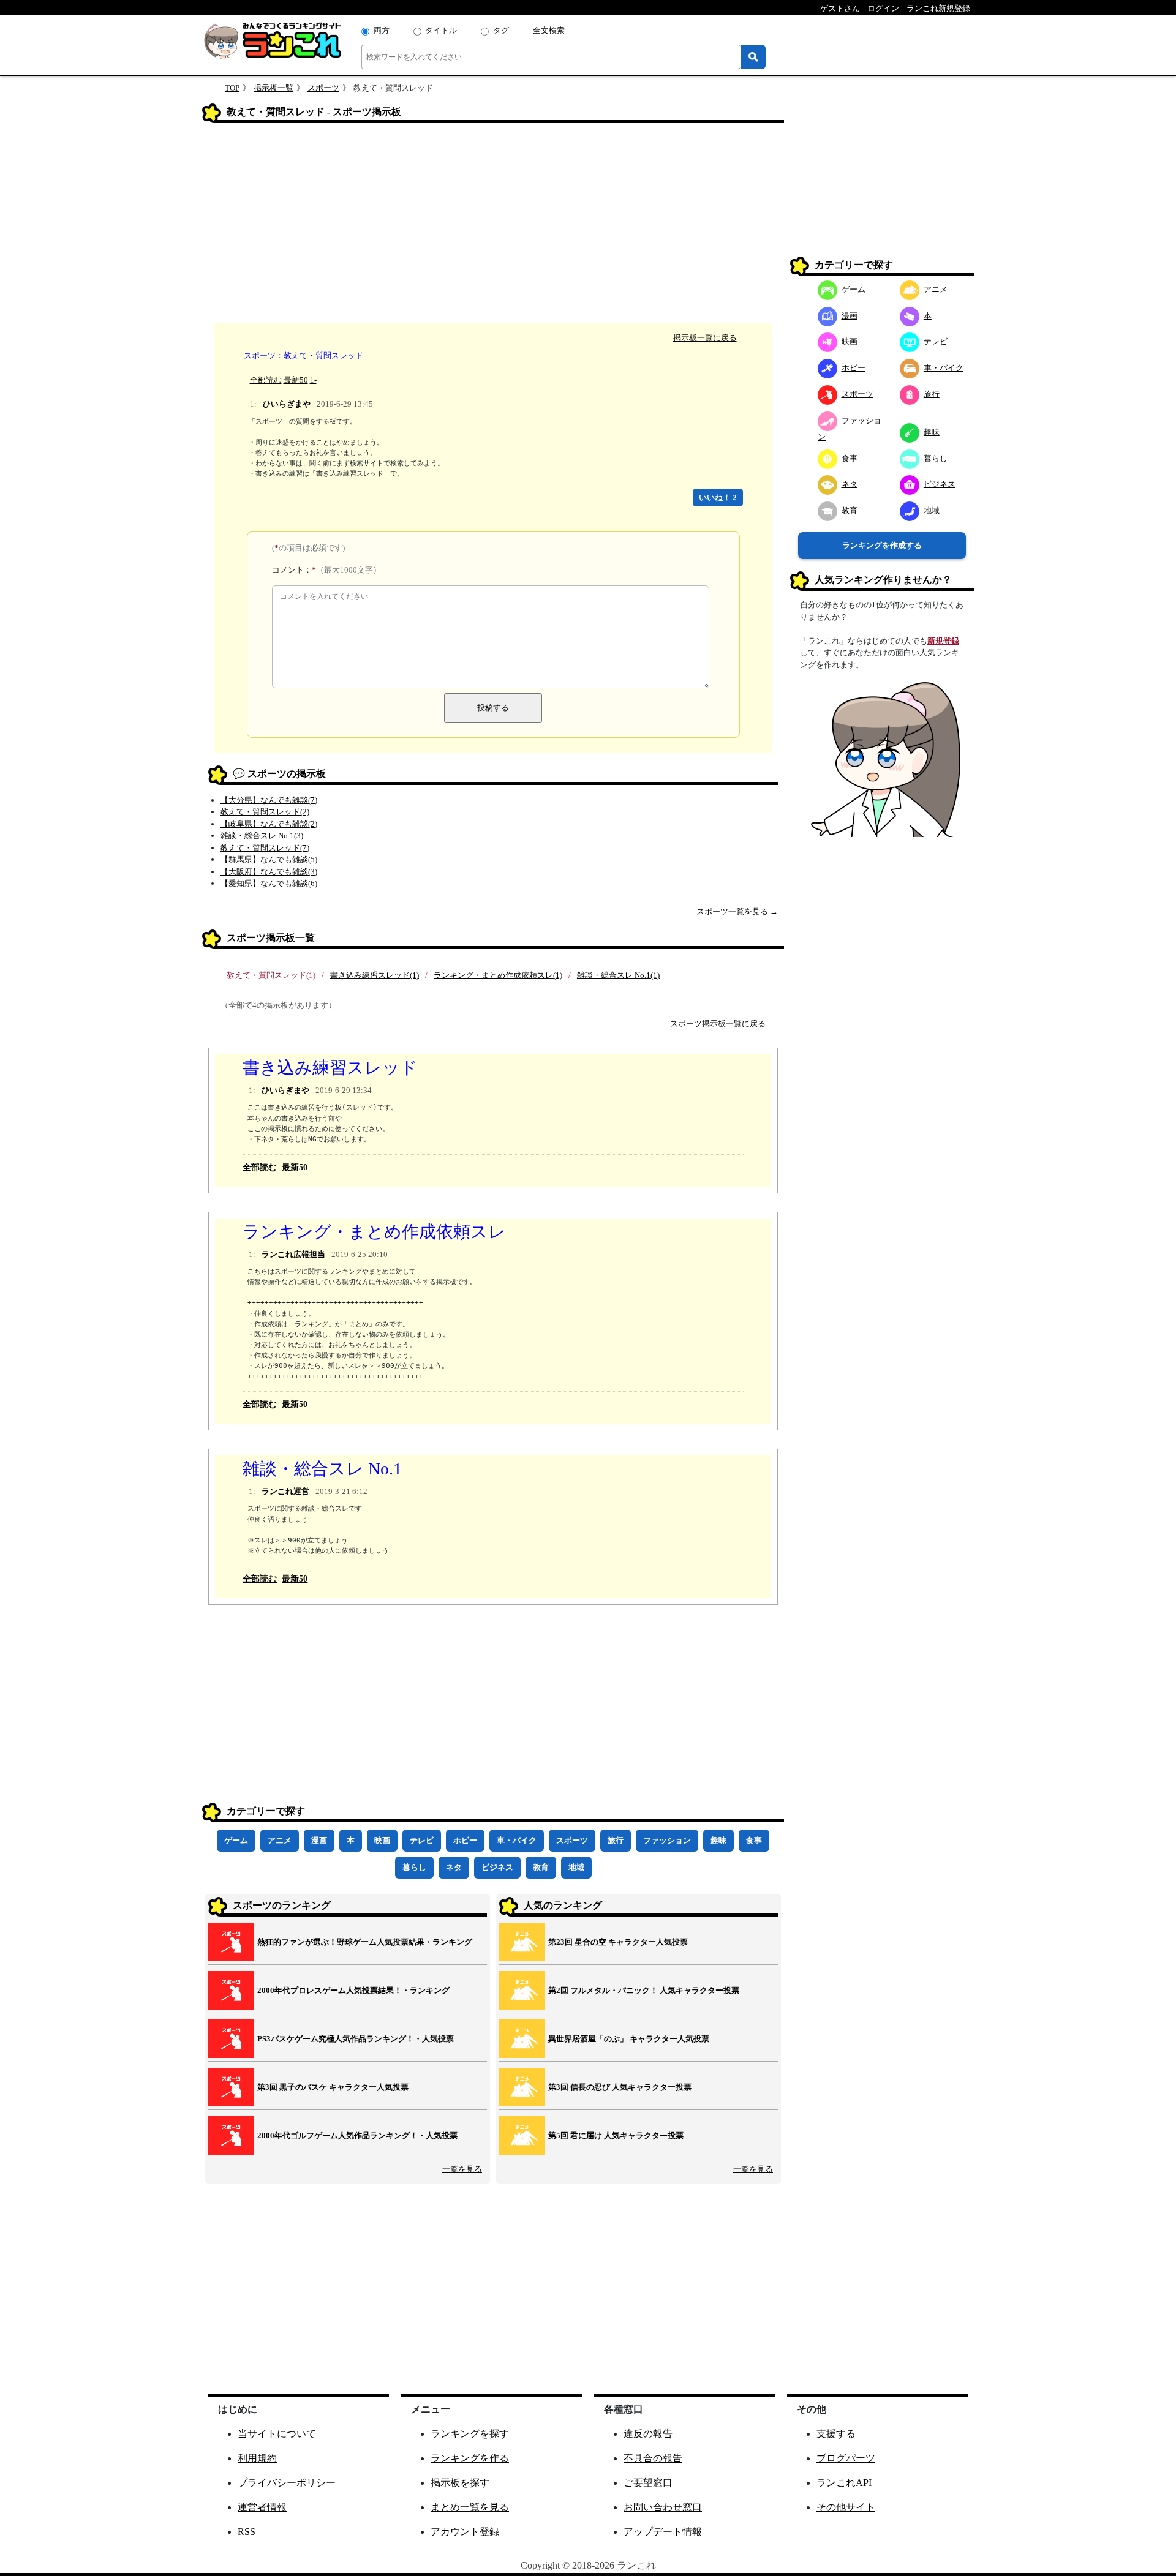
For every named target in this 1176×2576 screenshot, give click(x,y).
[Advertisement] (493, 225)
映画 (382, 1840)
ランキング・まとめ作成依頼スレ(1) (498, 975)
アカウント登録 (465, 2532)
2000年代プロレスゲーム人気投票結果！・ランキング (353, 1990)
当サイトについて (277, 2434)
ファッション (667, 1840)
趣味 (718, 1840)
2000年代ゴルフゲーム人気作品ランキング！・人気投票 (357, 2135)
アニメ (280, 1840)
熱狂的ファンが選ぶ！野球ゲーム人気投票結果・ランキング (365, 1942)
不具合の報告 (653, 2458)
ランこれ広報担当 (293, 1254)
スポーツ (323, 88)
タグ (501, 30)
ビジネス (497, 1867)
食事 (754, 1840)
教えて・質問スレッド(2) (265, 812)
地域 (576, 1867)
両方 (382, 30)
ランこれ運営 (285, 1491)
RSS (247, 2532)
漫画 (319, 1840)
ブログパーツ (846, 2458)
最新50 (296, 380)
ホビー (465, 1840)
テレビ (422, 1840)
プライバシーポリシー (287, 2483)
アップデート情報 (663, 2532)
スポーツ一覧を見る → (737, 911)
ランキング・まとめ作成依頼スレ (374, 1232)
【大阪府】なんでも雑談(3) (269, 872)
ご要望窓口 (648, 2483)
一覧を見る (462, 2169)
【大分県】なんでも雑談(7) (269, 800)
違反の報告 (648, 2434)
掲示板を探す (460, 2483)
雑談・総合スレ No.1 (322, 1469)
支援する (836, 2434)
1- (313, 380)
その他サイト (846, 2507)
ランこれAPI (844, 2483)
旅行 (616, 1840)
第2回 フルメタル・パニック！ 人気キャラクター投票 (644, 1990)
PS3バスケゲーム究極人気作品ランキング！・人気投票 (356, 2039)
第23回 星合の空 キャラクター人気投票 (618, 1942)
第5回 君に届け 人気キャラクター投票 (616, 2135)
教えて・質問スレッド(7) (265, 848)
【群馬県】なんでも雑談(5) (269, 859)
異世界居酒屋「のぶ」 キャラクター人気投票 (629, 2039)
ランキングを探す (470, 2434)
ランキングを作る (470, 2458)
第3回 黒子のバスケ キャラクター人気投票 (333, 2087)
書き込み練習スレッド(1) (375, 975)
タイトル (441, 30)
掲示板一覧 (273, 88)
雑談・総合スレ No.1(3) (262, 836)
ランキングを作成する (882, 545)
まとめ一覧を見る (470, 2507)
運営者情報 (262, 2507)
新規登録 (943, 641)
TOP (232, 88)
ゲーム (236, 1840)
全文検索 (549, 30)
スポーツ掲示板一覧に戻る (718, 1023)
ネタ (454, 1867)
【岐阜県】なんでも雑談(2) (269, 824)
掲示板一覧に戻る (705, 338)
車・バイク (517, 1840)
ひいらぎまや (287, 404)
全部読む (266, 380)
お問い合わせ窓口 (663, 2507)
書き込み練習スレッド (330, 1068)
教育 (541, 1867)
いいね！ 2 (718, 498)
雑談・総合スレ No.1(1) (618, 975)
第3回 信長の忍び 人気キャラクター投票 (620, 2087)
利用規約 (257, 2458)
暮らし (414, 1867)
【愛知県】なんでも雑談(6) (269, 883)
